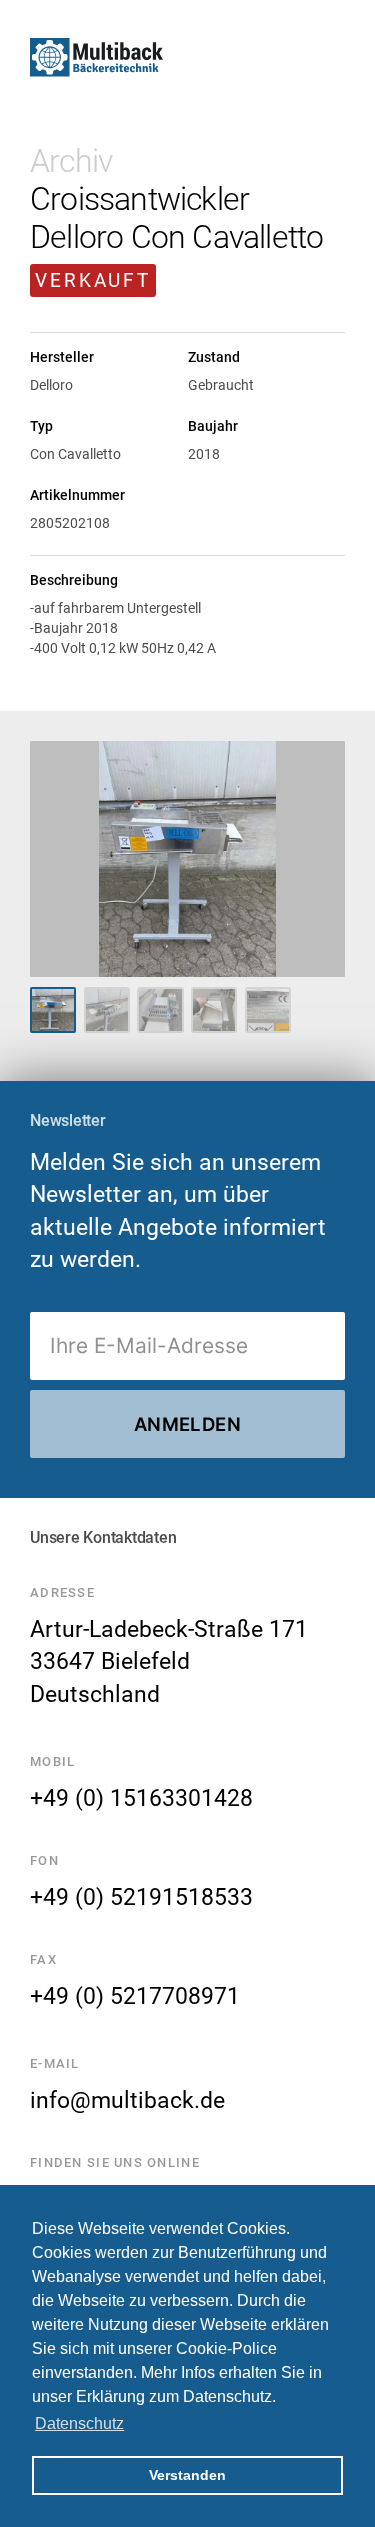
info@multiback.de (127, 2100)
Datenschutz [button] (79, 2423)
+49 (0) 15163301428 (141, 1798)
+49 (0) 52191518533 (141, 1897)
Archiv (71, 161)
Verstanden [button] (187, 2475)
